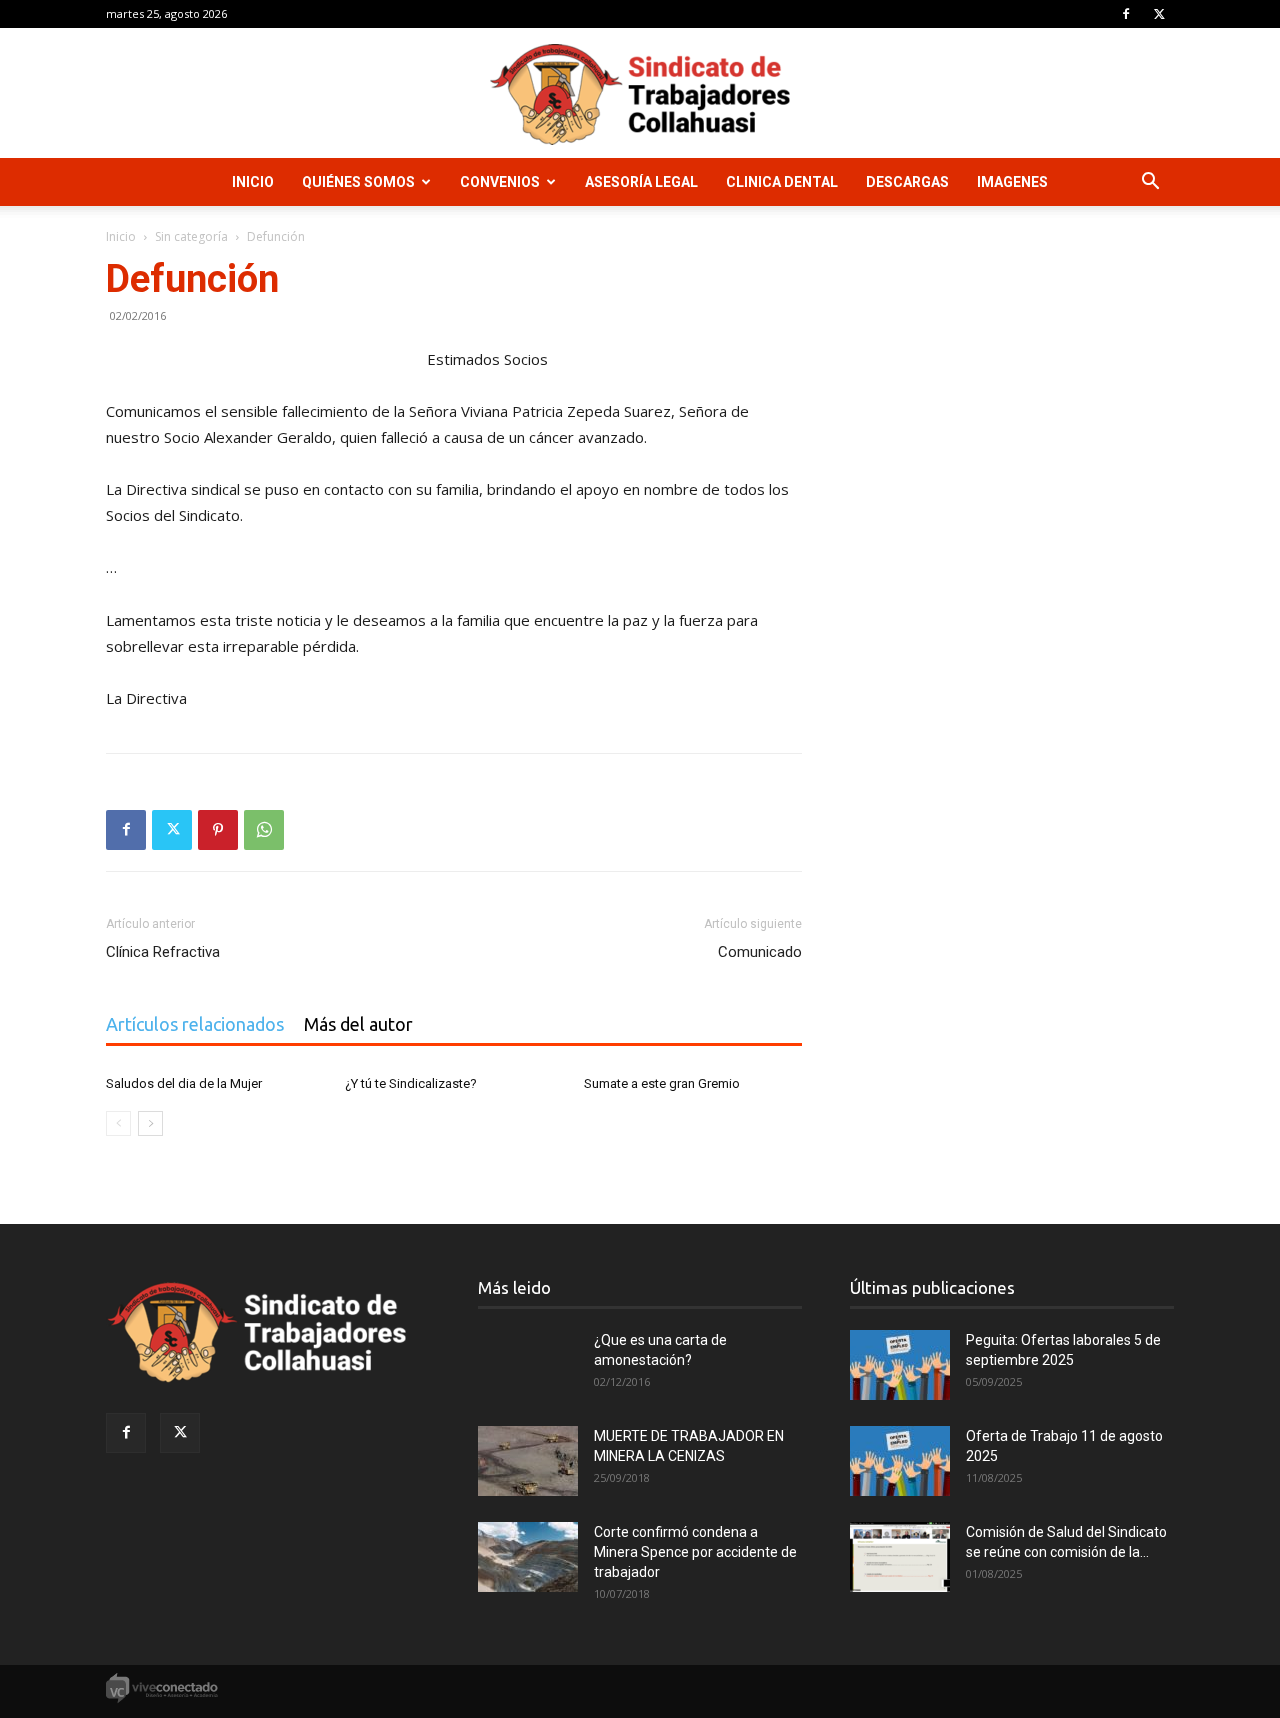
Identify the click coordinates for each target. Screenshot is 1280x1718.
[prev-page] (118, 1123)
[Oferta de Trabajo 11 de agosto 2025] (900, 1461)
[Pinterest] (218, 830)
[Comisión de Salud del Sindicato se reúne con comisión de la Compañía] (900, 1557)
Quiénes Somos (358, 182)
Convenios (500, 182)
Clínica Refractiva (163, 952)
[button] (1150, 183)
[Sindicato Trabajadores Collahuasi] (640, 94)
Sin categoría (191, 236)
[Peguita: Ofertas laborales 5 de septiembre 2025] (900, 1365)
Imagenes (1012, 182)
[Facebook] (1126, 14)
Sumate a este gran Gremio (662, 1083)
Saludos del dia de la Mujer (184, 1083)
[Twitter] (1159, 14)
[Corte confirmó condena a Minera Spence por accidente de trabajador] (528, 1557)
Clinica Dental (782, 182)
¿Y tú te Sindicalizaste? (411, 1083)
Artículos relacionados (195, 1024)
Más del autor (358, 1024)
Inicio (253, 182)
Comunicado (760, 952)
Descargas (907, 182)
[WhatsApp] (264, 830)
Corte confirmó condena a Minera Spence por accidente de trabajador (695, 1552)
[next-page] (150, 1123)
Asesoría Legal (641, 182)
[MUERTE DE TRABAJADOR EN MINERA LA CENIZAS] (528, 1461)
